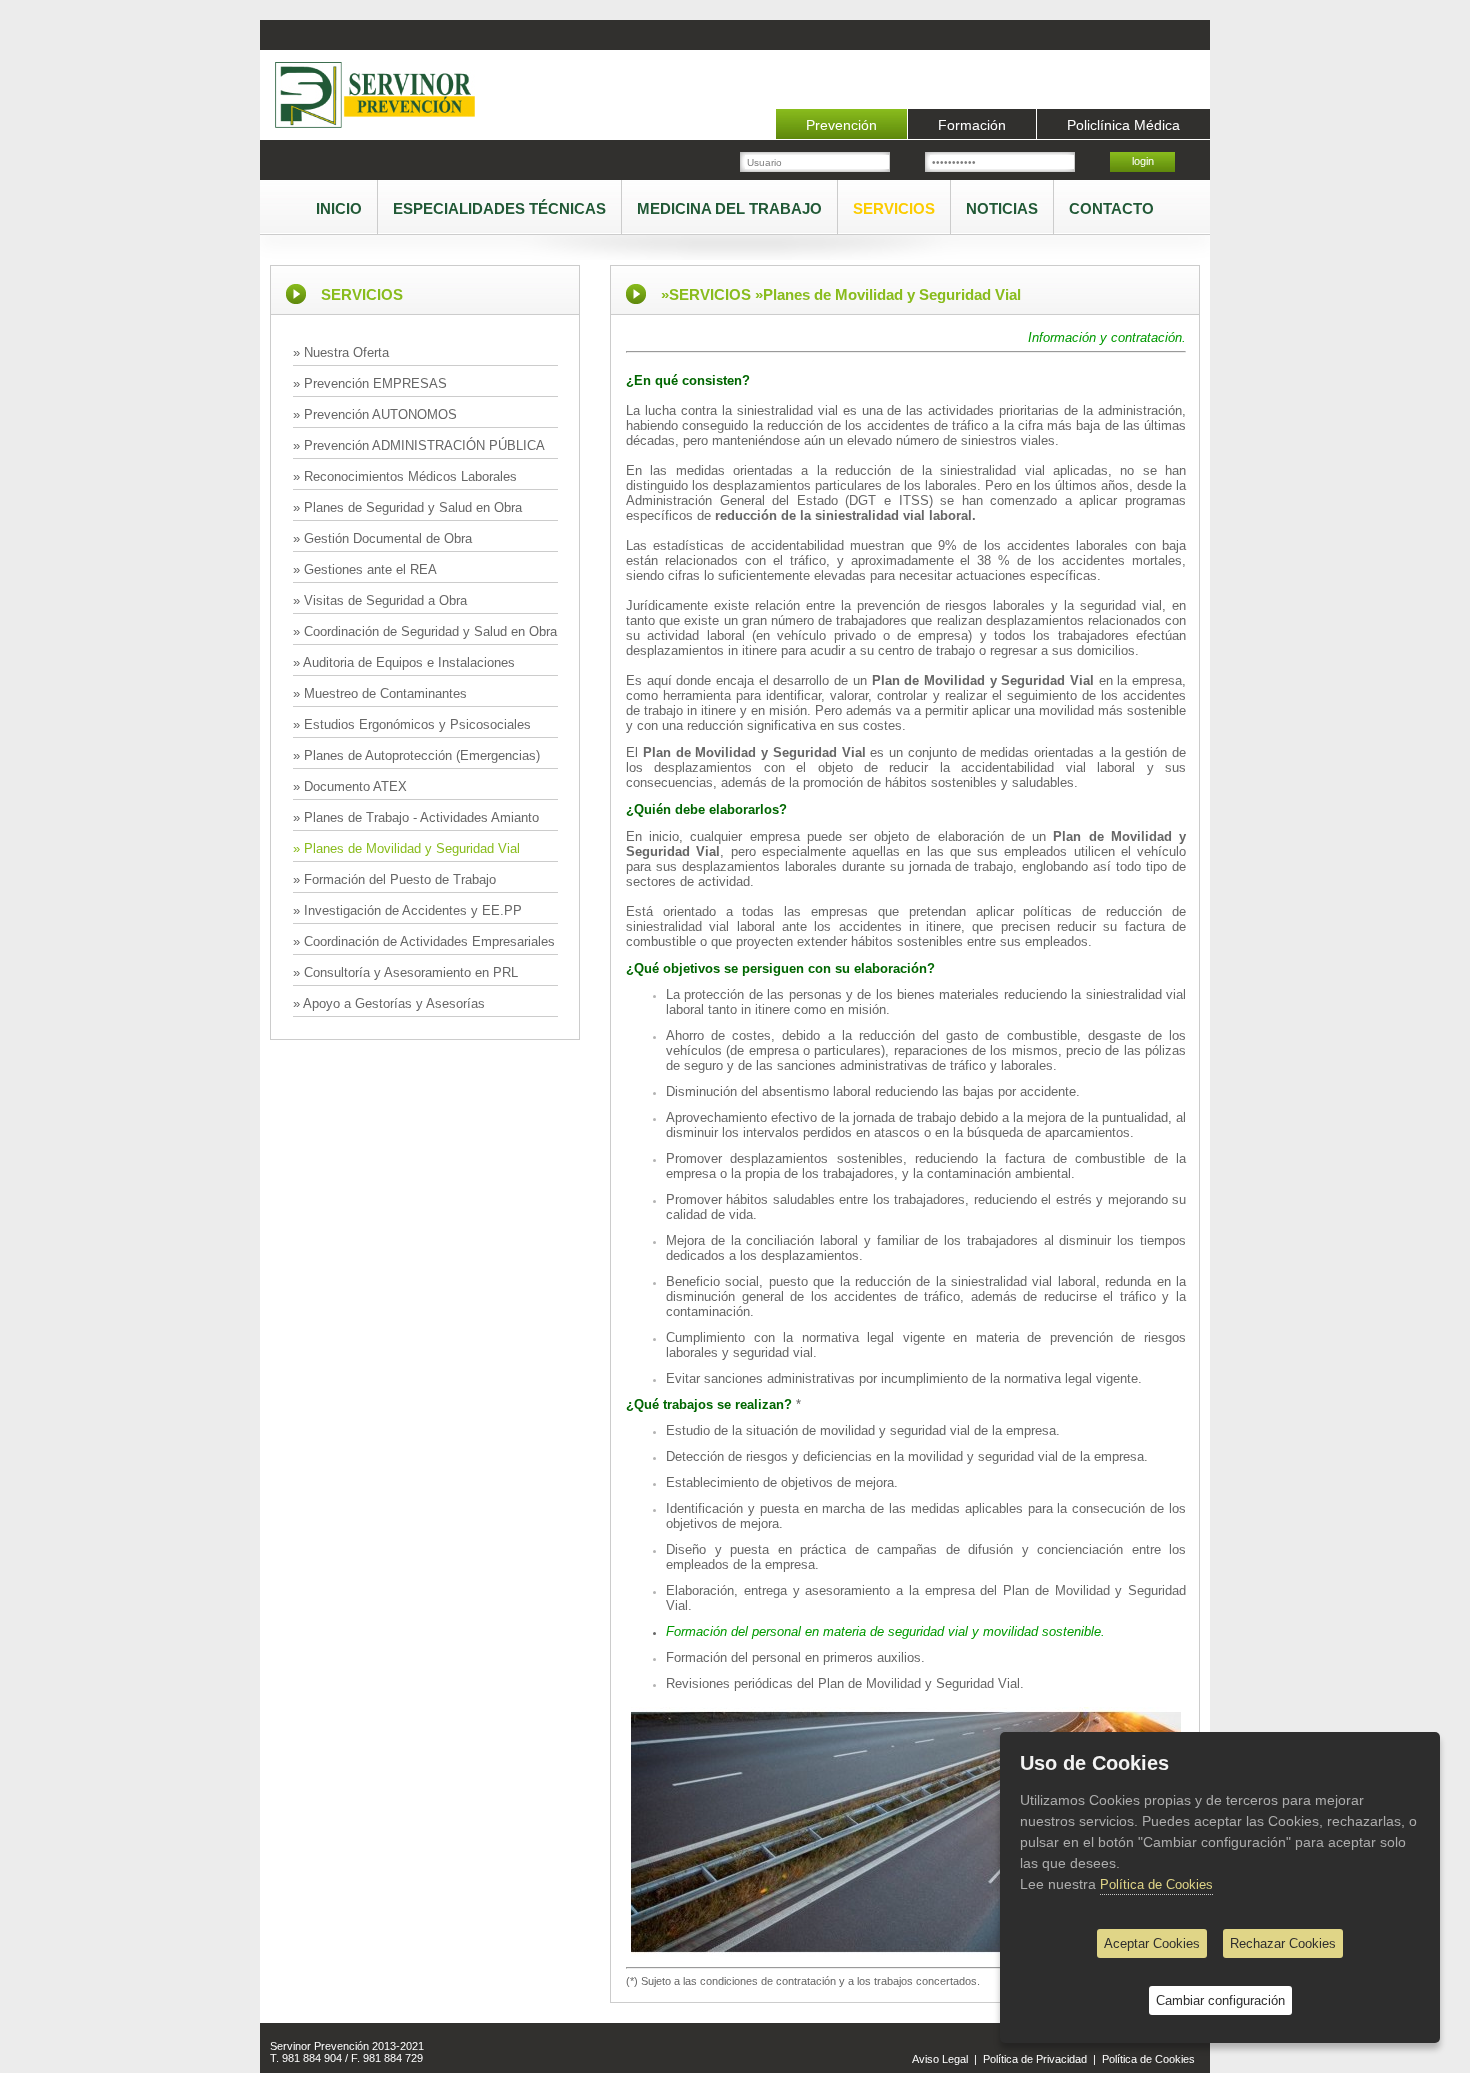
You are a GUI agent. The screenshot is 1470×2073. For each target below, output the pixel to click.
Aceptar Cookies (1152, 1943)
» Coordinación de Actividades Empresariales (424, 941)
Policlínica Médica (1123, 125)
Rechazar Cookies (1283, 1943)
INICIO (339, 208)
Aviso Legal (940, 2059)
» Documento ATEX (350, 786)
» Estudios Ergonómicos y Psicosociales (412, 724)
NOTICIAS (1002, 208)
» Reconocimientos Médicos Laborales (405, 476)
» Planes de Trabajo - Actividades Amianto (416, 817)
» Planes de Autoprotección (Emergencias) (416, 755)
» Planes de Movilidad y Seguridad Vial (406, 848)
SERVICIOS (894, 208)
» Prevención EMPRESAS (370, 383)
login (1143, 161)
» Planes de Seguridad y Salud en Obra (407, 507)
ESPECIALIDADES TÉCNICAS (499, 208)
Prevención (841, 125)
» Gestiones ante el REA (365, 569)
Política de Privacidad (1035, 2059)
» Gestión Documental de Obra (382, 538)
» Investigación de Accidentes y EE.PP (407, 910)
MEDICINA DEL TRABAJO (729, 208)
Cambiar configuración (1220, 2000)
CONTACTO (1111, 208)
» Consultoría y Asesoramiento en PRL (405, 972)
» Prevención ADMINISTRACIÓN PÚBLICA (419, 445)
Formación (972, 125)
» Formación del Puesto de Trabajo (394, 879)
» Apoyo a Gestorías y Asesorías (389, 1003)
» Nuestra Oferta (341, 352)
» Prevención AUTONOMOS (375, 414)
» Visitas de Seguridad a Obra (380, 600)
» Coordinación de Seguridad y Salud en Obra (425, 631)
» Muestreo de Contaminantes (380, 693)
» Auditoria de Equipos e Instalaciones (404, 662)
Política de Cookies (1148, 2059)
